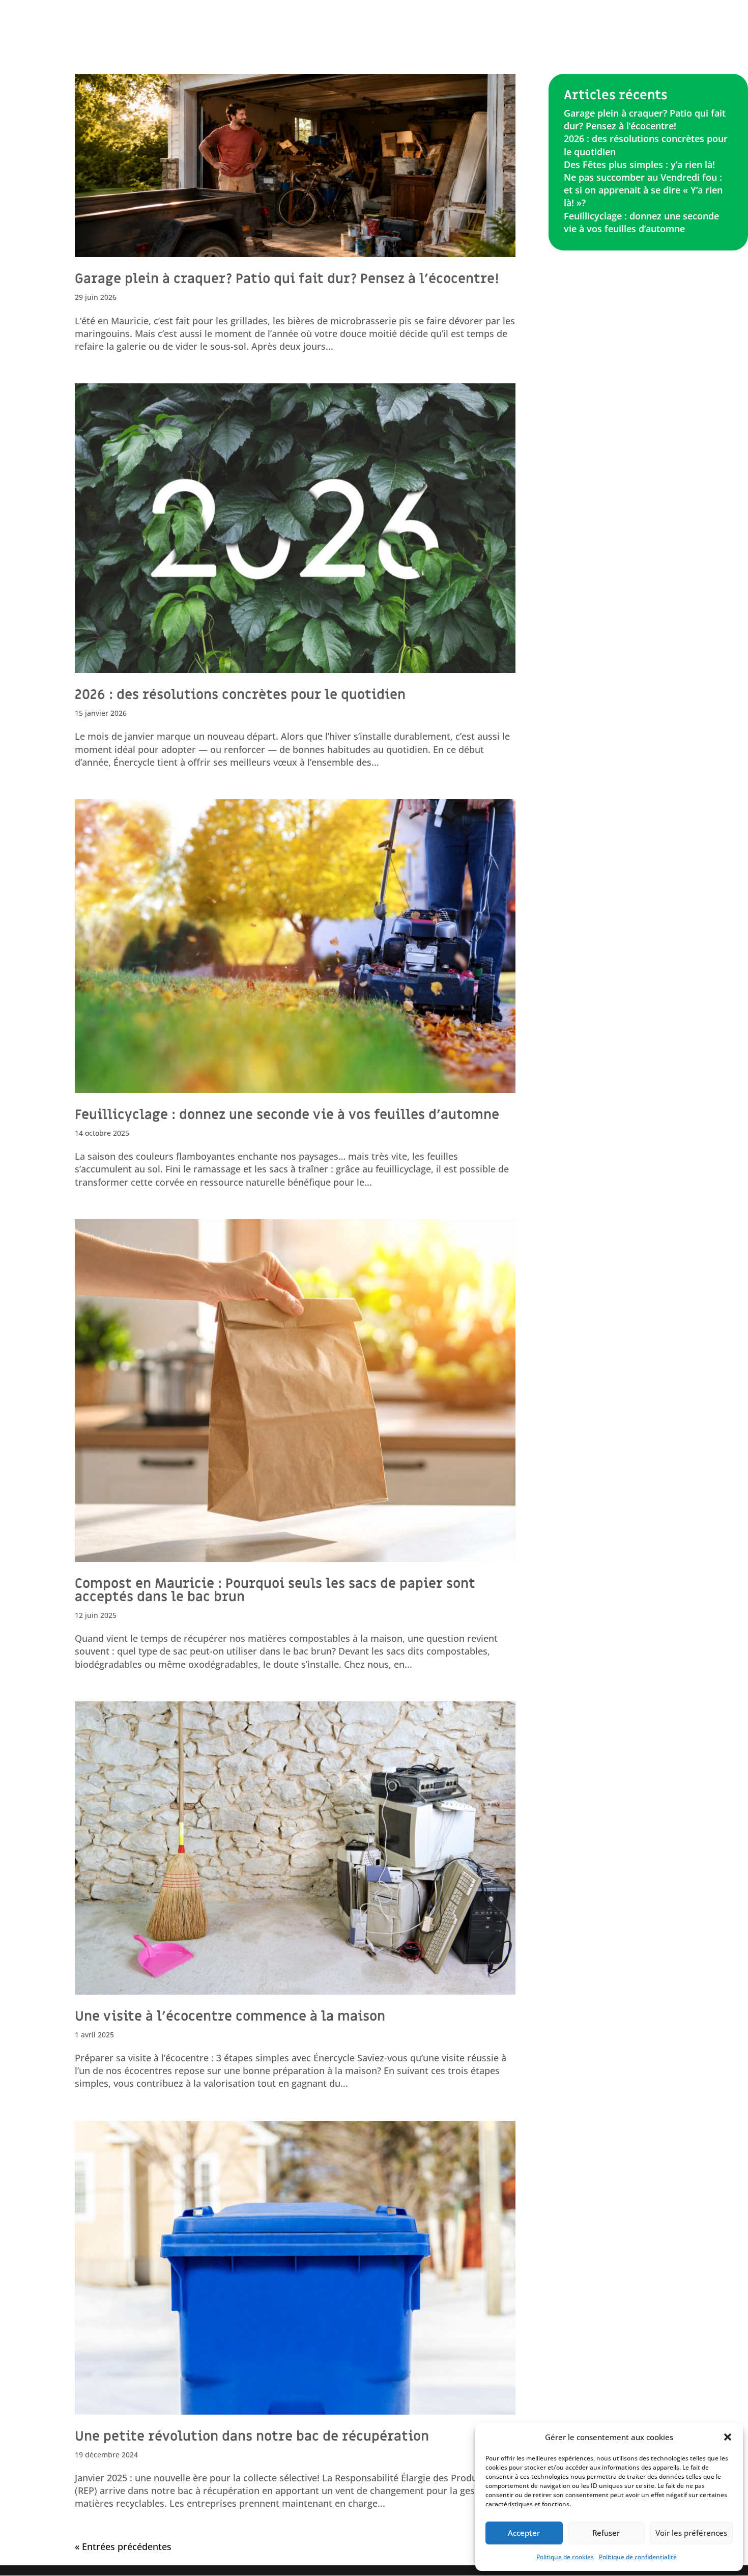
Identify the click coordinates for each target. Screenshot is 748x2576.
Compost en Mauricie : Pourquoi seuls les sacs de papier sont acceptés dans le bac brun (275, 1590)
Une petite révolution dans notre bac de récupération (252, 2437)
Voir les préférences (691, 2533)
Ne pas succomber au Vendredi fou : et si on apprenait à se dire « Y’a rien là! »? (643, 190)
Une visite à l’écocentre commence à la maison (230, 2017)
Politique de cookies (565, 2557)
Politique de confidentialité (638, 2557)
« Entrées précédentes (123, 2546)
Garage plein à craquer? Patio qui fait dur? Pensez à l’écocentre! (287, 279)
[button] (728, 2437)
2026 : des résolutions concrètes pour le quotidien (240, 695)
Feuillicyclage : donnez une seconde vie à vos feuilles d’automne (287, 1115)
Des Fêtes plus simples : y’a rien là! (639, 164)
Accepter (524, 2533)
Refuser (606, 2533)
